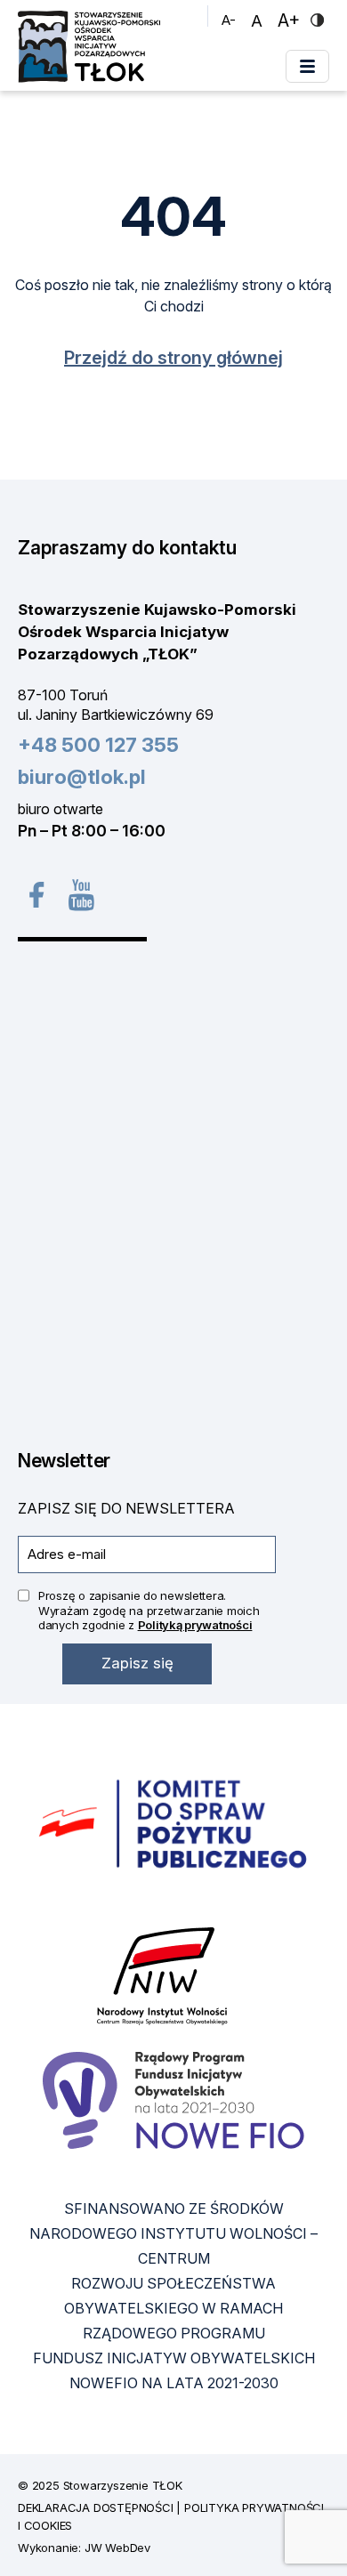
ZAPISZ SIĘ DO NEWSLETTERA (126, 1508)
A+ (291, 20)
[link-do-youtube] (80, 894)
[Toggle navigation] (307, 66)
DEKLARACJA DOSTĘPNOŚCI (96, 2507)
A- (231, 20)
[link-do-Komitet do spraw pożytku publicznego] (173, 1825)
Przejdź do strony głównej (173, 358)
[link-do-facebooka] (35, 895)
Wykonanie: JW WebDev (84, 2548)
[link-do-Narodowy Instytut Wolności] (162, 1976)
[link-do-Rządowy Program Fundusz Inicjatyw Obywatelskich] (173, 2100)
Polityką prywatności (195, 1625)
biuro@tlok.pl (82, 777)
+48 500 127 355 (98, 745)
